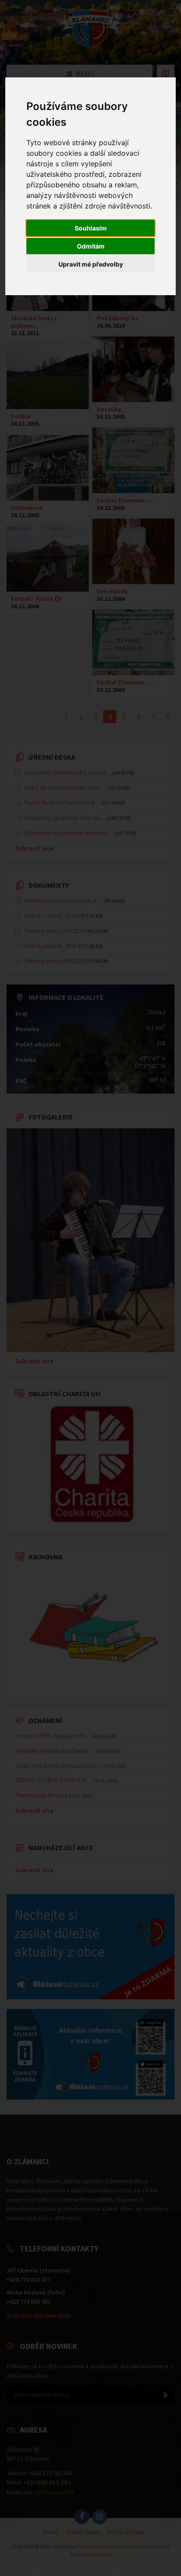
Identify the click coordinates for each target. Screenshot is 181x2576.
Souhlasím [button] (91, 228)
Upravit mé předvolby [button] (91, 264)
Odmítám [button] (91, 246)
